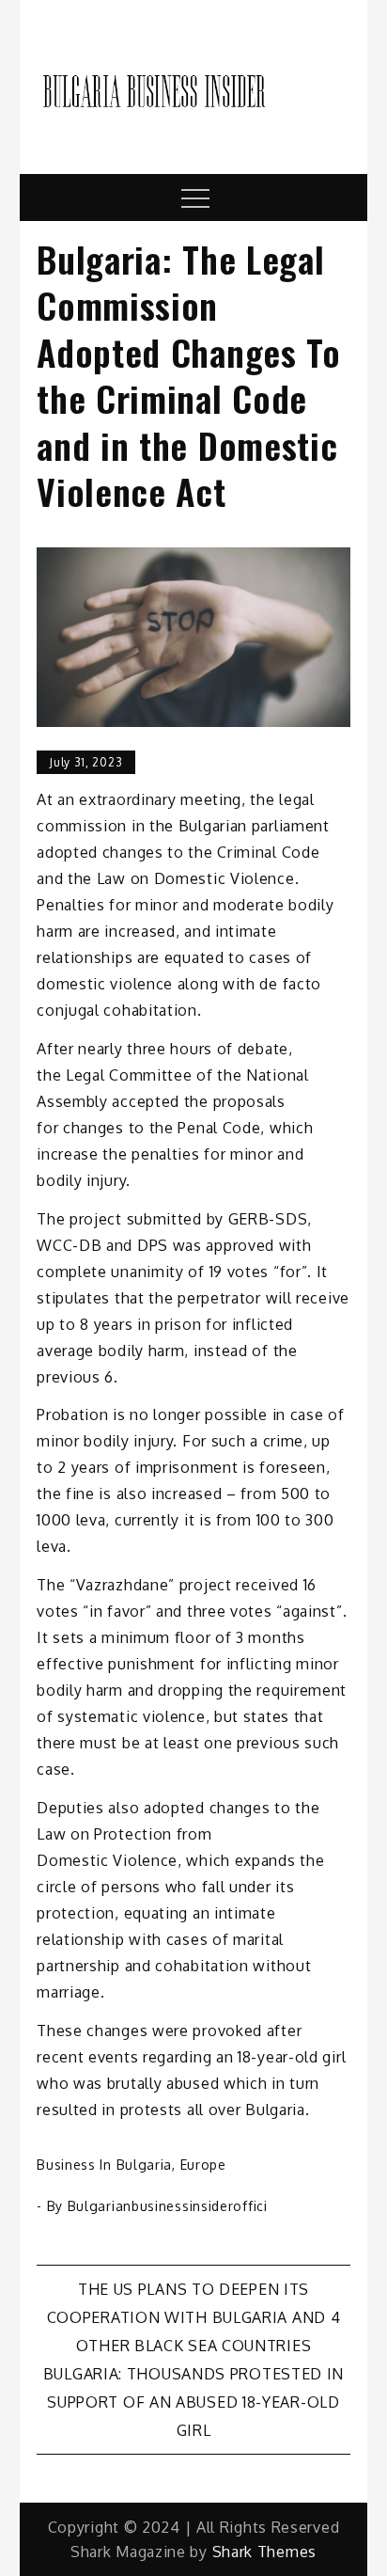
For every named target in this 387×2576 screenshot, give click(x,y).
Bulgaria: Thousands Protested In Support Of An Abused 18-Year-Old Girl (193, 2402)
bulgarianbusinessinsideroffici (168, 2206)
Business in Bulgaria (104, 2165)
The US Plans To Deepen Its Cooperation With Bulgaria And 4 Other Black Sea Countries (194, 2317)
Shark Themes (264, 2552)
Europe (203, 2165)
